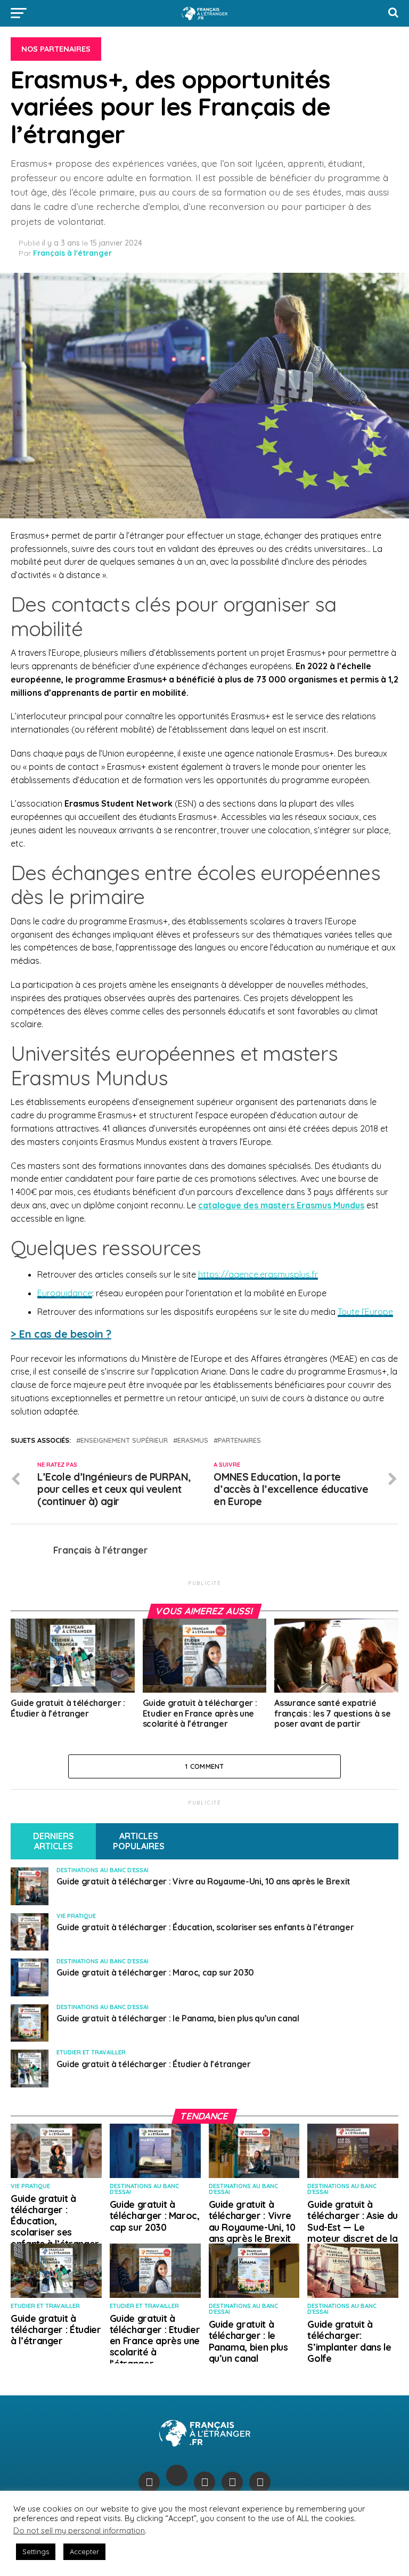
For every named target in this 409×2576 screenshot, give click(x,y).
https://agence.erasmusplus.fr (258, 1274)
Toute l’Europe (365, 1312)
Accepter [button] (84, 2551)
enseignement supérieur (124, 1440)
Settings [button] (36, 2551)
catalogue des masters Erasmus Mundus (281, 1205)
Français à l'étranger (72, 253)
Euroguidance (65, 1293)
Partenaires (239, 1440)
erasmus (193, 1440)
